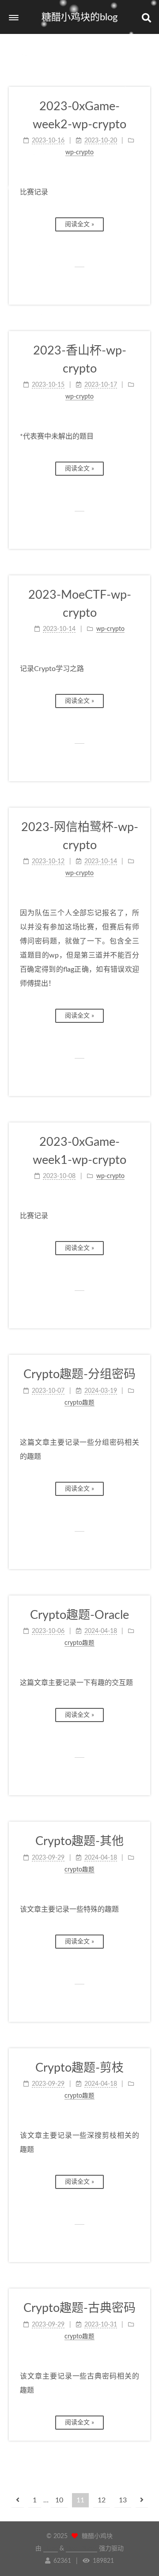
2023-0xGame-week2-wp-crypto (79, 116)
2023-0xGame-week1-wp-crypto (79, 1151)
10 (59, 2500)
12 (102, 2500)
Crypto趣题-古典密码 (79, 2308)
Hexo (51, 2549)
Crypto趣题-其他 (79, 1841)
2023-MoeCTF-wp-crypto (80, 604)
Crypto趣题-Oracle (79, 1615)
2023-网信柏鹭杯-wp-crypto (80, 836)
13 (123, 2500)
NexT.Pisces (81, 2549)
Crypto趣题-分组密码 (79, 1374)
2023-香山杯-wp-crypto (80, 360)
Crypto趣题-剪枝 (79, 2068)
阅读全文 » (79, 224)
